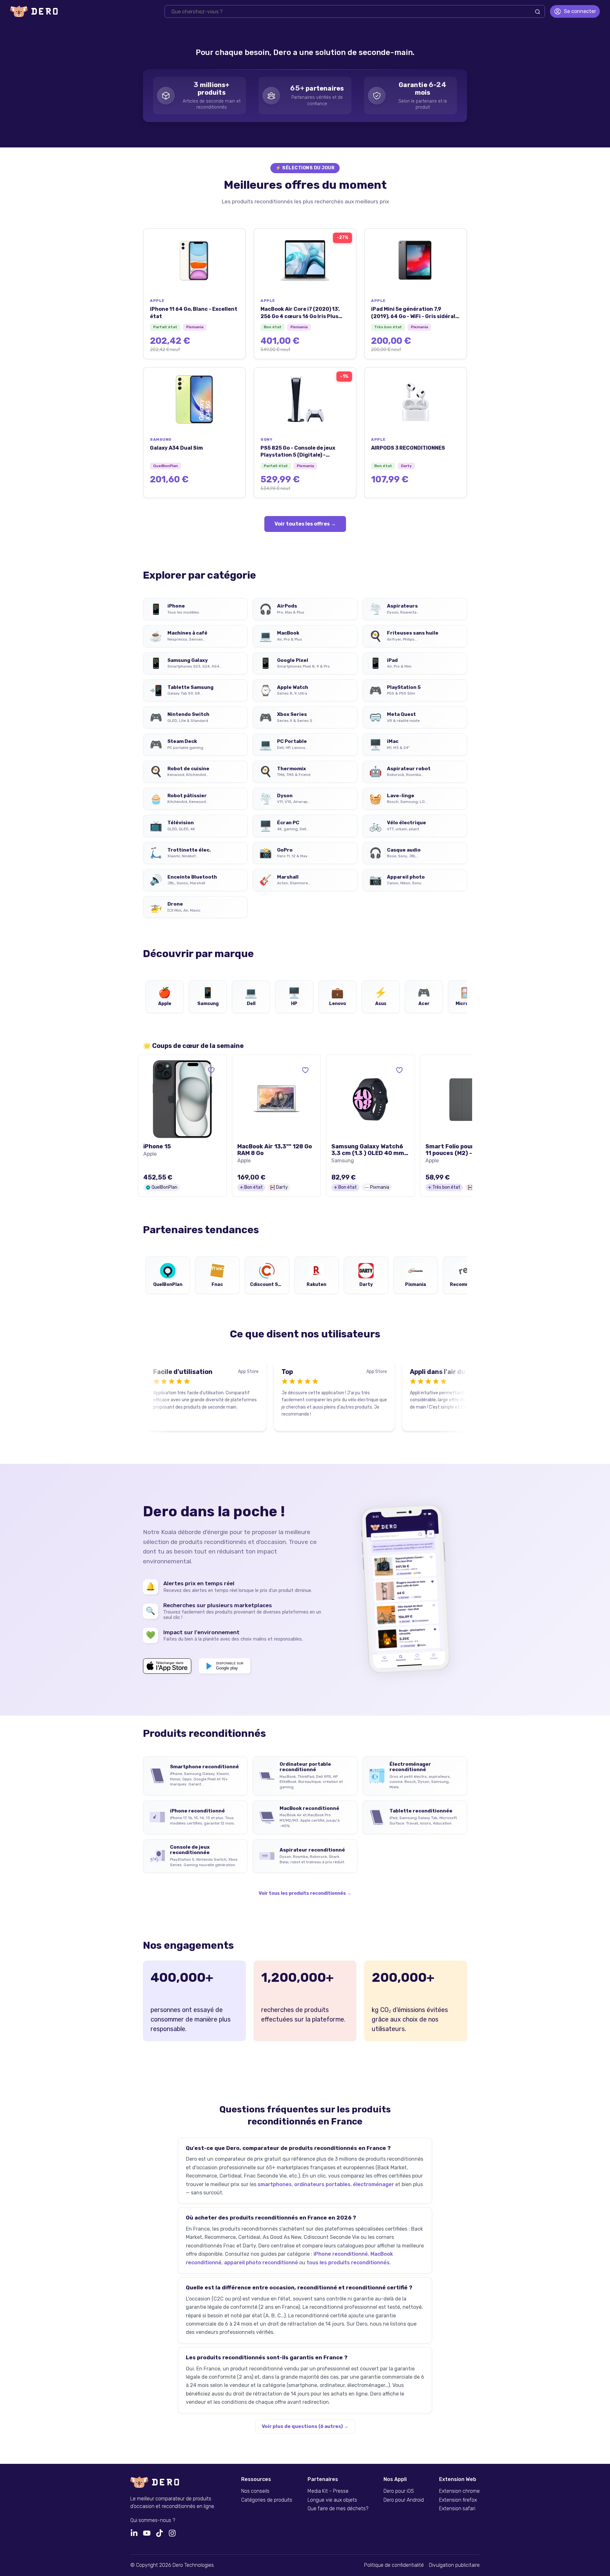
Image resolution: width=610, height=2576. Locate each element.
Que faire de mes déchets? (338, 2509)
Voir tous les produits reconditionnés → (305, 1893)
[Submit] (538, 12)
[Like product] (211, 1070)
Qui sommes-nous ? (153, 2520)
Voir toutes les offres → (305, 524)
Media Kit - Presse (328, 2491)
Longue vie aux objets (332, 2500)
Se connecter (580, 11)
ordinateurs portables (322, 2184)
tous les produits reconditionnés (348, 2263)
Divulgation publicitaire (454, 2565)
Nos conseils (255, 2491)
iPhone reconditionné (341, 2254)
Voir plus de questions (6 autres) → (305, 2426)
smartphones (275, 2184)
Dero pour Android (404, 2500)
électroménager (373, 2184)
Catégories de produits (267, 2500)
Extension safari (457, 2509)
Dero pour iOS (399, 2491)
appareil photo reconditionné (261, 2263)
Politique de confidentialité (394, 2565)
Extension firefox (458, 2500)
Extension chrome (459, 2491)
